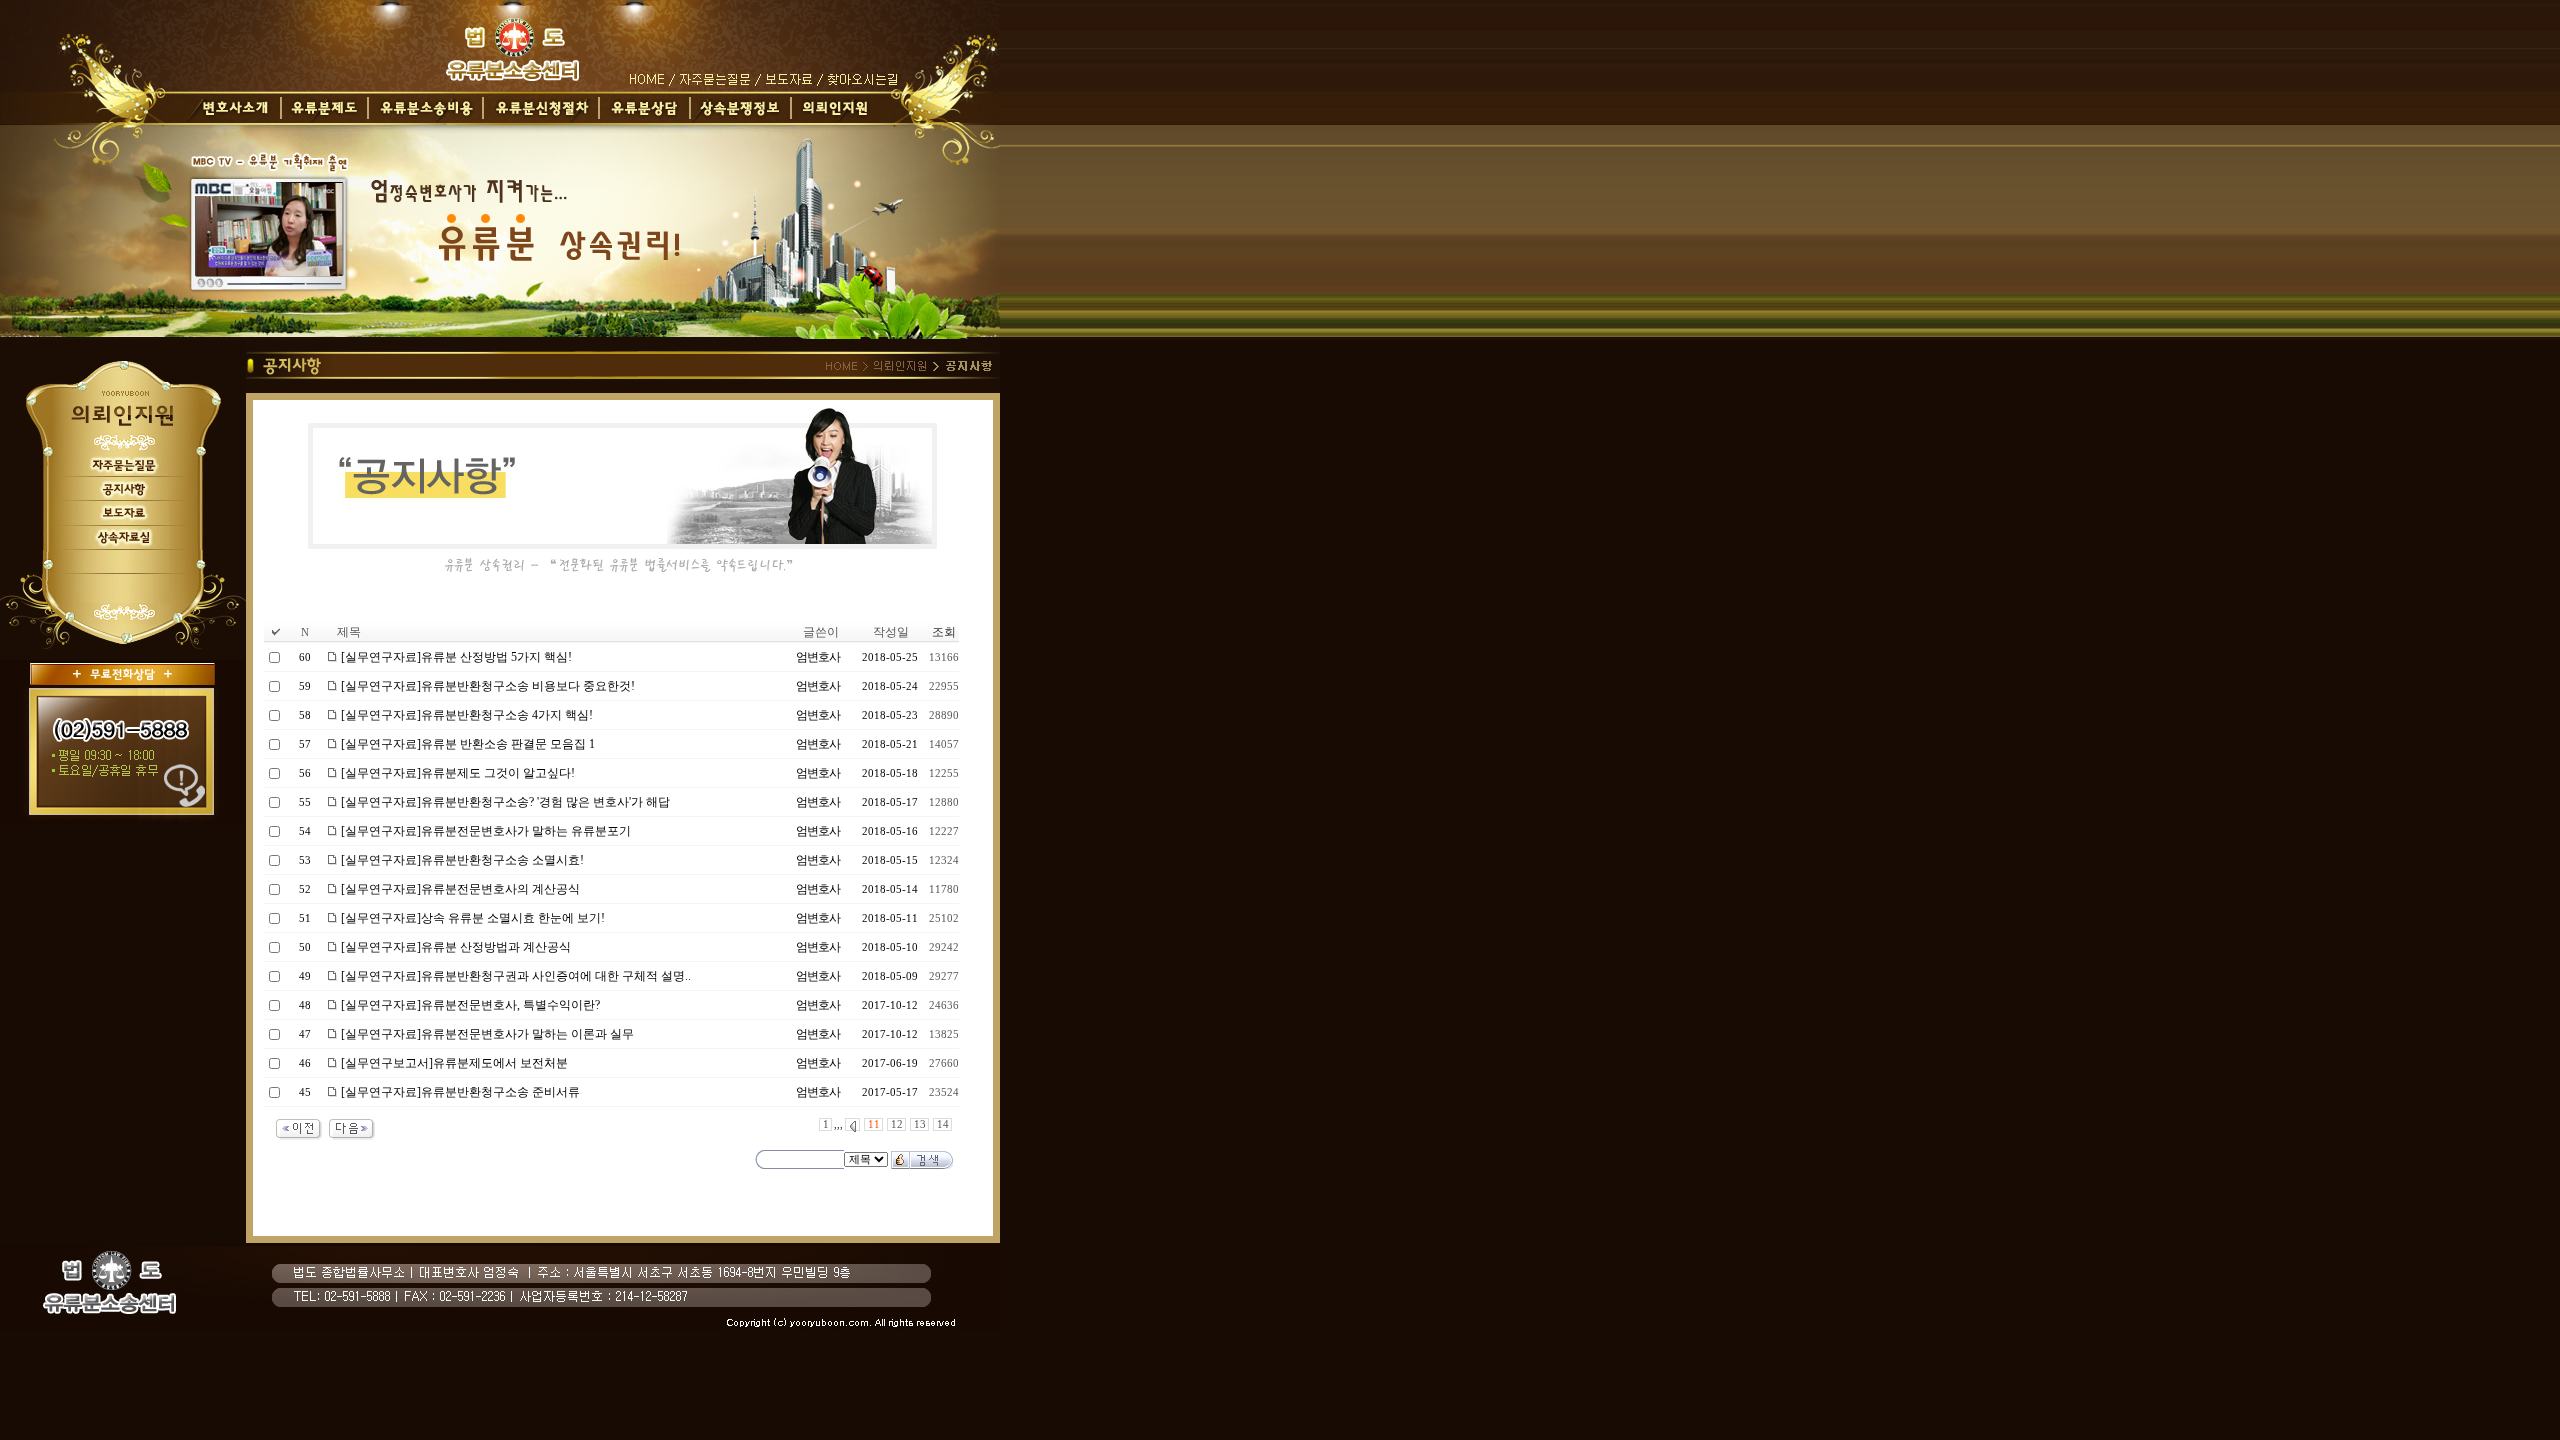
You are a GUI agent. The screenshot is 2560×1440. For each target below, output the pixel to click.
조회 (944, 632)
